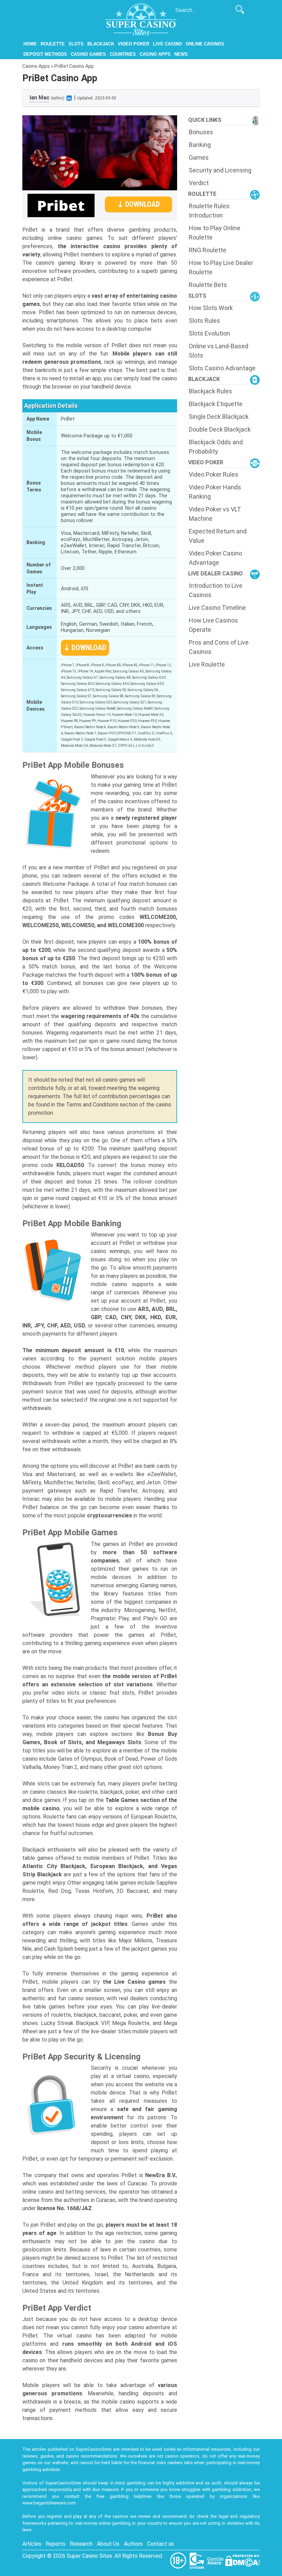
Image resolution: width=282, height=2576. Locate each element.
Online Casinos (205, 44)
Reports (56, 2544)
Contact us (161, 2544)
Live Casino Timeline (217, 608)
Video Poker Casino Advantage (215, 558)
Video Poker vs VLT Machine (215, 514)
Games (199, 157)
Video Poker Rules (214, 474)
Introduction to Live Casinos (216, 590)
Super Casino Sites (89, 2556)
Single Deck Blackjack (219, 417)
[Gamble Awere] (216, 2560)
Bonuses (201, 132)
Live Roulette (207, 664)
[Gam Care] (197, 2560)
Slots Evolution (209, 333)
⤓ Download (139, 204)
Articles (32, 2544)
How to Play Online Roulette (215, 233)
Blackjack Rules (210, 391)
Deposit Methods (45, 54)
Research (81, 2544)
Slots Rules (204, 321)
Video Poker (134, 44)
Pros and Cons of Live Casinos (219, 647)
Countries (123, 54)
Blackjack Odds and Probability (216, 447)
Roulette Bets (208, 285)
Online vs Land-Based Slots (219, 351)
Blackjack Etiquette (216, 404)
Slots (76, 44)
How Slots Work (211, 308)
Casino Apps (155, 54)
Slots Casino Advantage (222, 368)
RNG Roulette (208, 250)
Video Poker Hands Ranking (215, 492)
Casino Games (88, 54)
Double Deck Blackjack (220, 429)
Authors (133, 2544)
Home (30, 44)
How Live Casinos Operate (213, 625)
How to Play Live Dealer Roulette (221, 267)
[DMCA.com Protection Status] (242, 2560)
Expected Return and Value (218, 536)
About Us (108, 2544)
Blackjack (101, 44)
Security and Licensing (220, 170)
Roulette (53, 44)
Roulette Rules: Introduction (210, 211)
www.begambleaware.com (49, 2503)
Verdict (199, 183)
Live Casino (167, 44)
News (181, 54)
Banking (200, 145)
